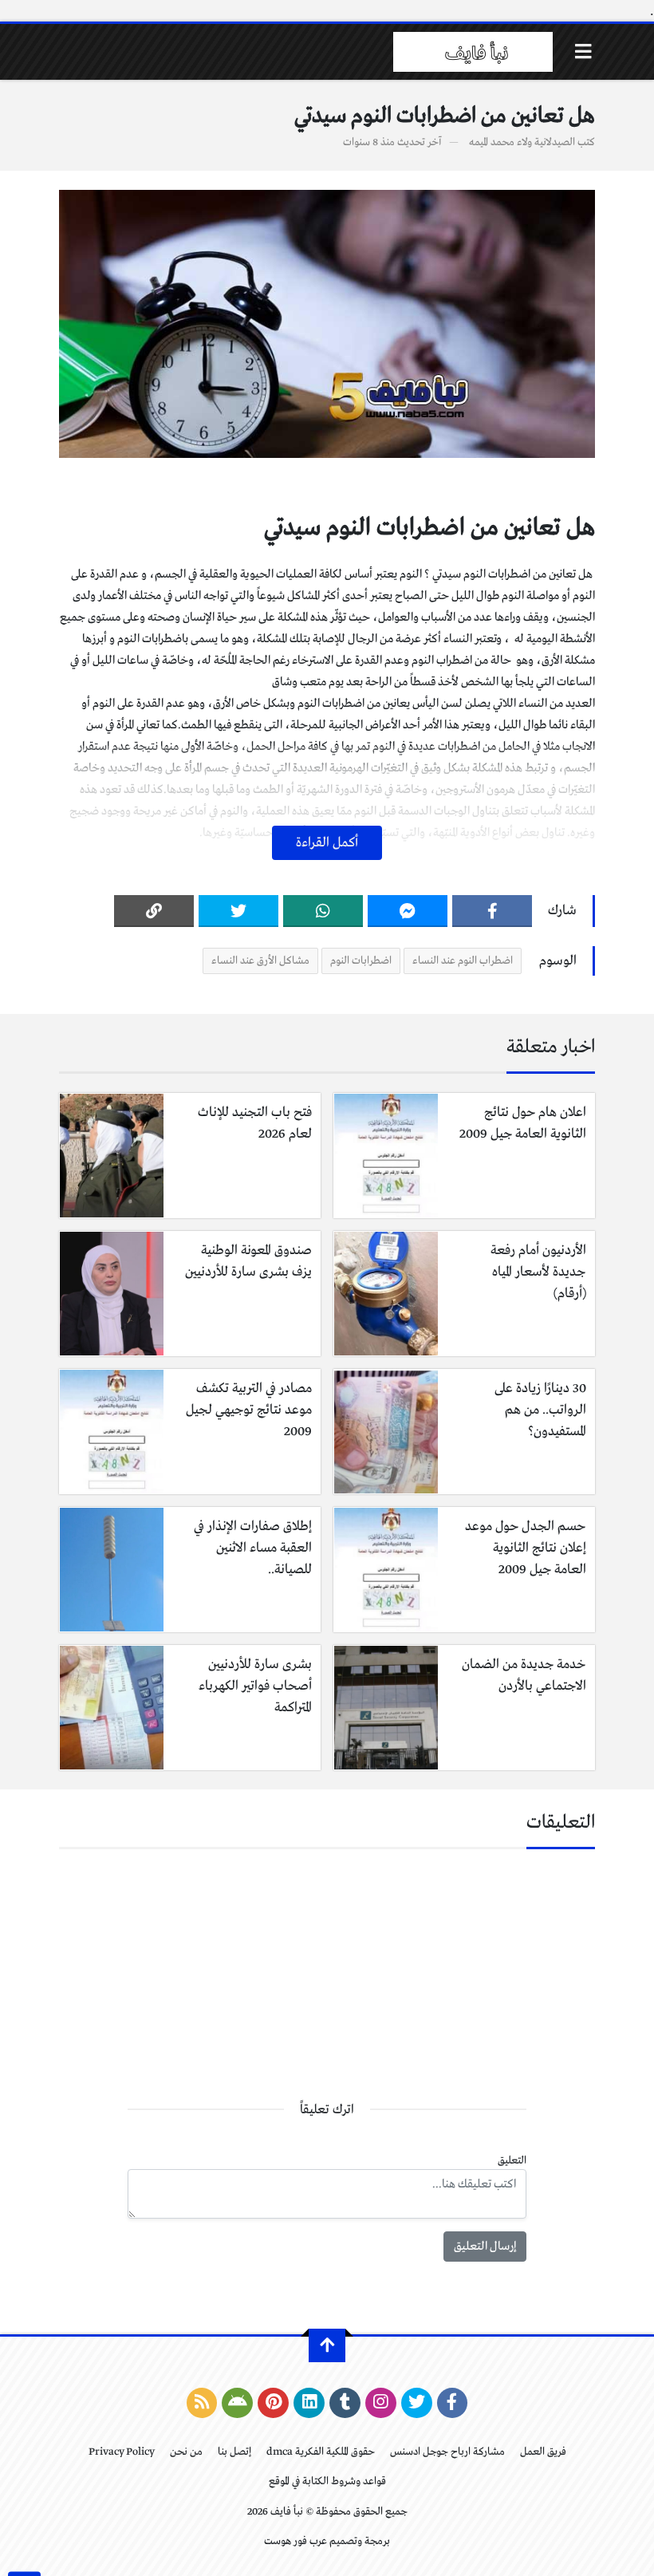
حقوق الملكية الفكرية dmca (321, 2452)
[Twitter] (238, 911)
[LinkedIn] (309, 2403)
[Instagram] (381, 2403)
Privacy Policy (122, 2452)
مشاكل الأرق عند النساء (260, 961)
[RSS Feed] (202, 2403)
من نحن (186, 2452)
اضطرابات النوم (361, 961)
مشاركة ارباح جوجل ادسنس (447, 2452)
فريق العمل (543, 2452)
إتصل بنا (234, 2452)
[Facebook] (492, 911)
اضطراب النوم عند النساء (463, 961)
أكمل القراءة (327, 843)
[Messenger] (408, 911)
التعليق (512, 2161)
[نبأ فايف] (473, 52)
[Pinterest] (273, 2403)
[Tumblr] (345, 2403)
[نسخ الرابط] (154, 911)
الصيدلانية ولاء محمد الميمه (522, 142)
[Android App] (237, 2403)
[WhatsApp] (323, 911)
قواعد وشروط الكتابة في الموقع (327, 2481)
